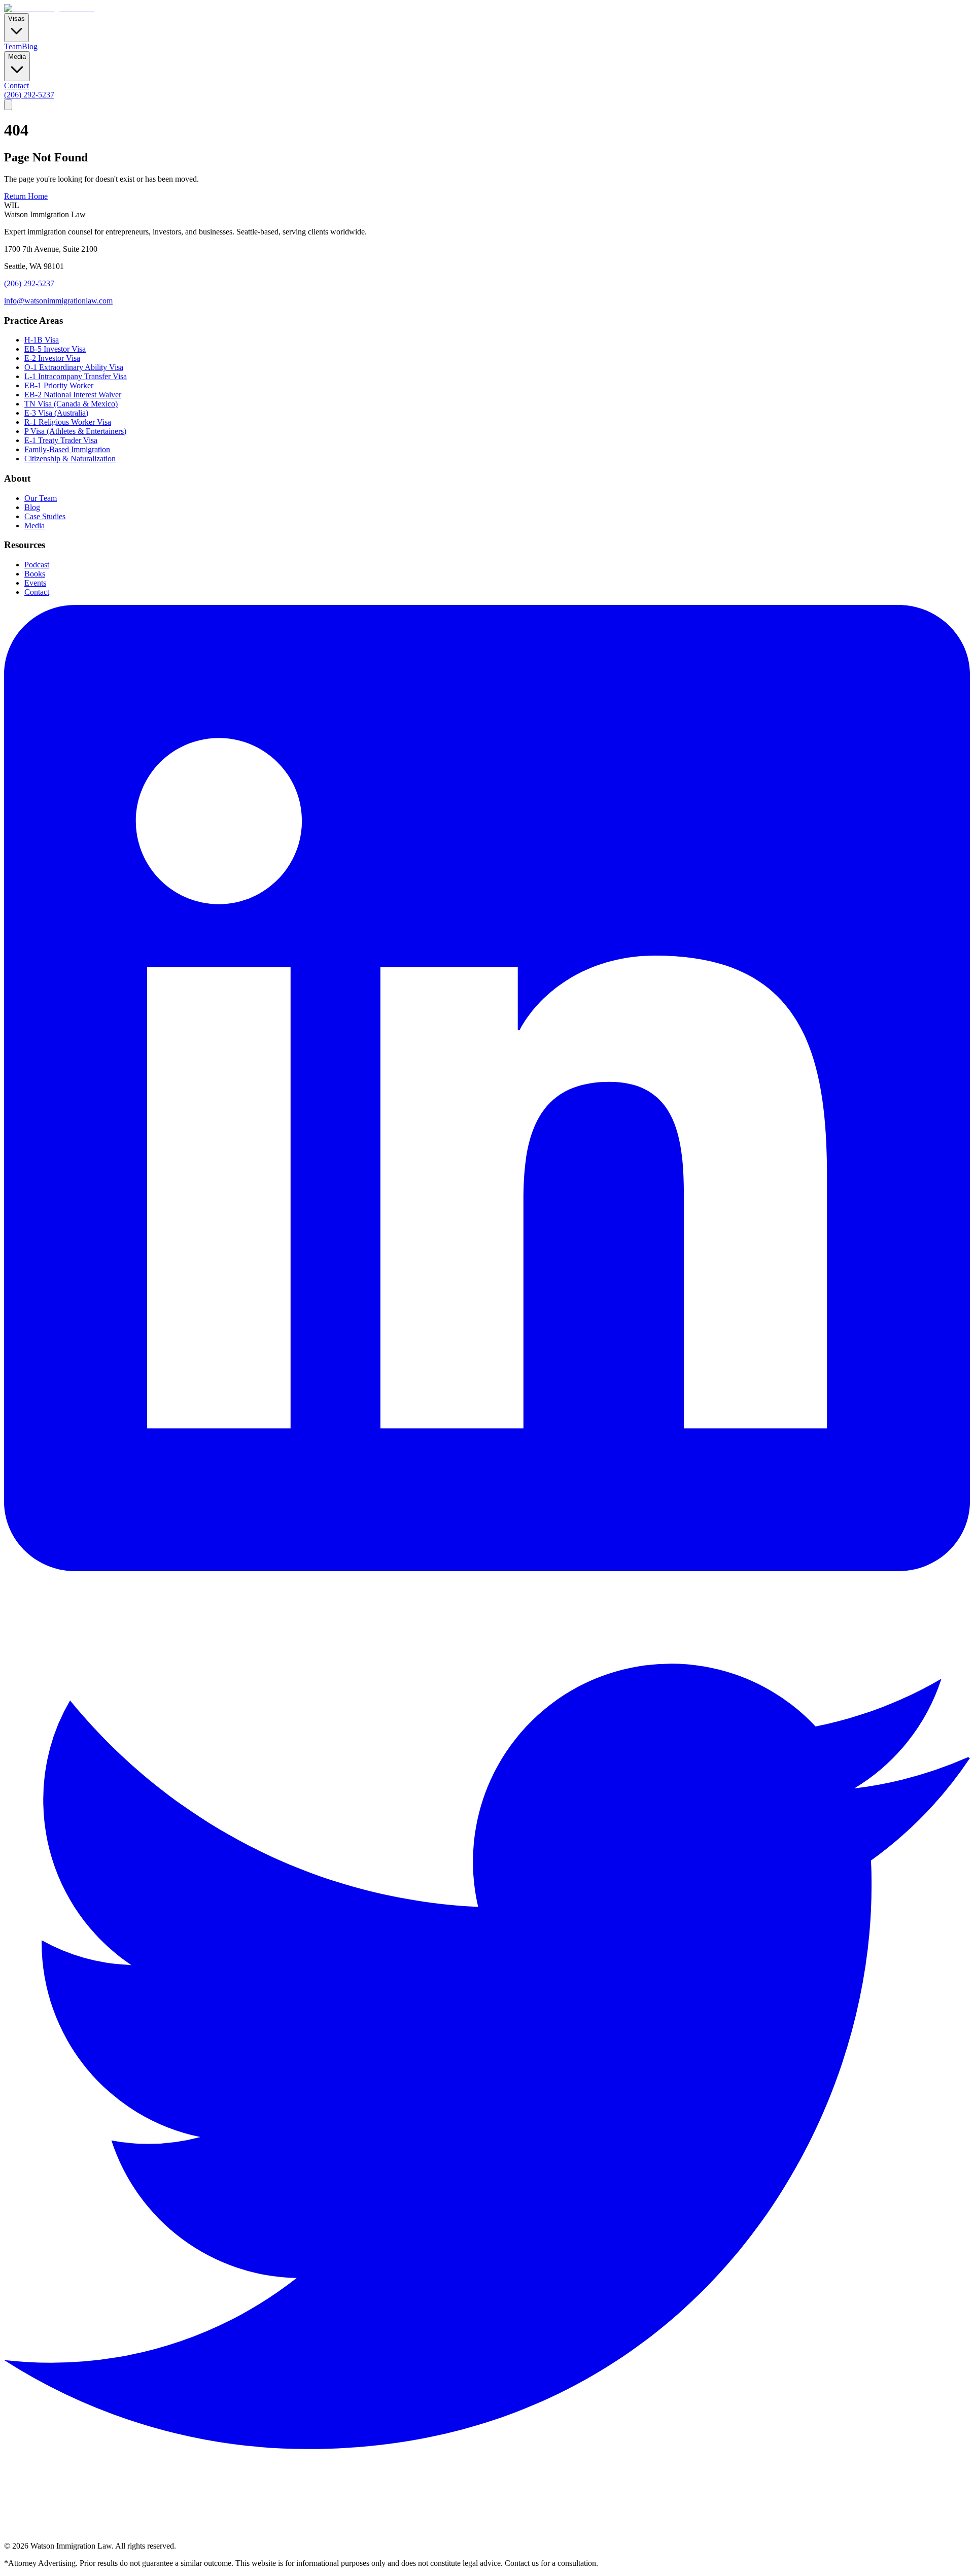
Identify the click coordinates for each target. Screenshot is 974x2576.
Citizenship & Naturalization (70, 459)
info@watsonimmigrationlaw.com (58, 301)
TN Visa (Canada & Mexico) (71, 404)
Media (34, 526)
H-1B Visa (42, 340)
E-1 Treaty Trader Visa (61, 440)
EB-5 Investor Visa (55, 349)
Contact (16, 86)
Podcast (37, 565)
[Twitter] (487, 2537)
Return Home (26, 196)
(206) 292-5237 (29, 95)
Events (35, 583)
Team (13, 46)
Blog (30, 46)
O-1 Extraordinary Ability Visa (74, 367)
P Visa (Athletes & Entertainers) (75, 431)
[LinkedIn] (487, 1568)
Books (35, 574)
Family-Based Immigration (67, 449)
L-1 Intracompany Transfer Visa (76, 376)
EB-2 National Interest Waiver (73, 395)
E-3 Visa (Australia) (56, 413)
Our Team (41, 498)
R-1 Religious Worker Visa (68, 422)
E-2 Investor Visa (52, 358)
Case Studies (45, 516)
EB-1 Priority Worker (59, 385)
